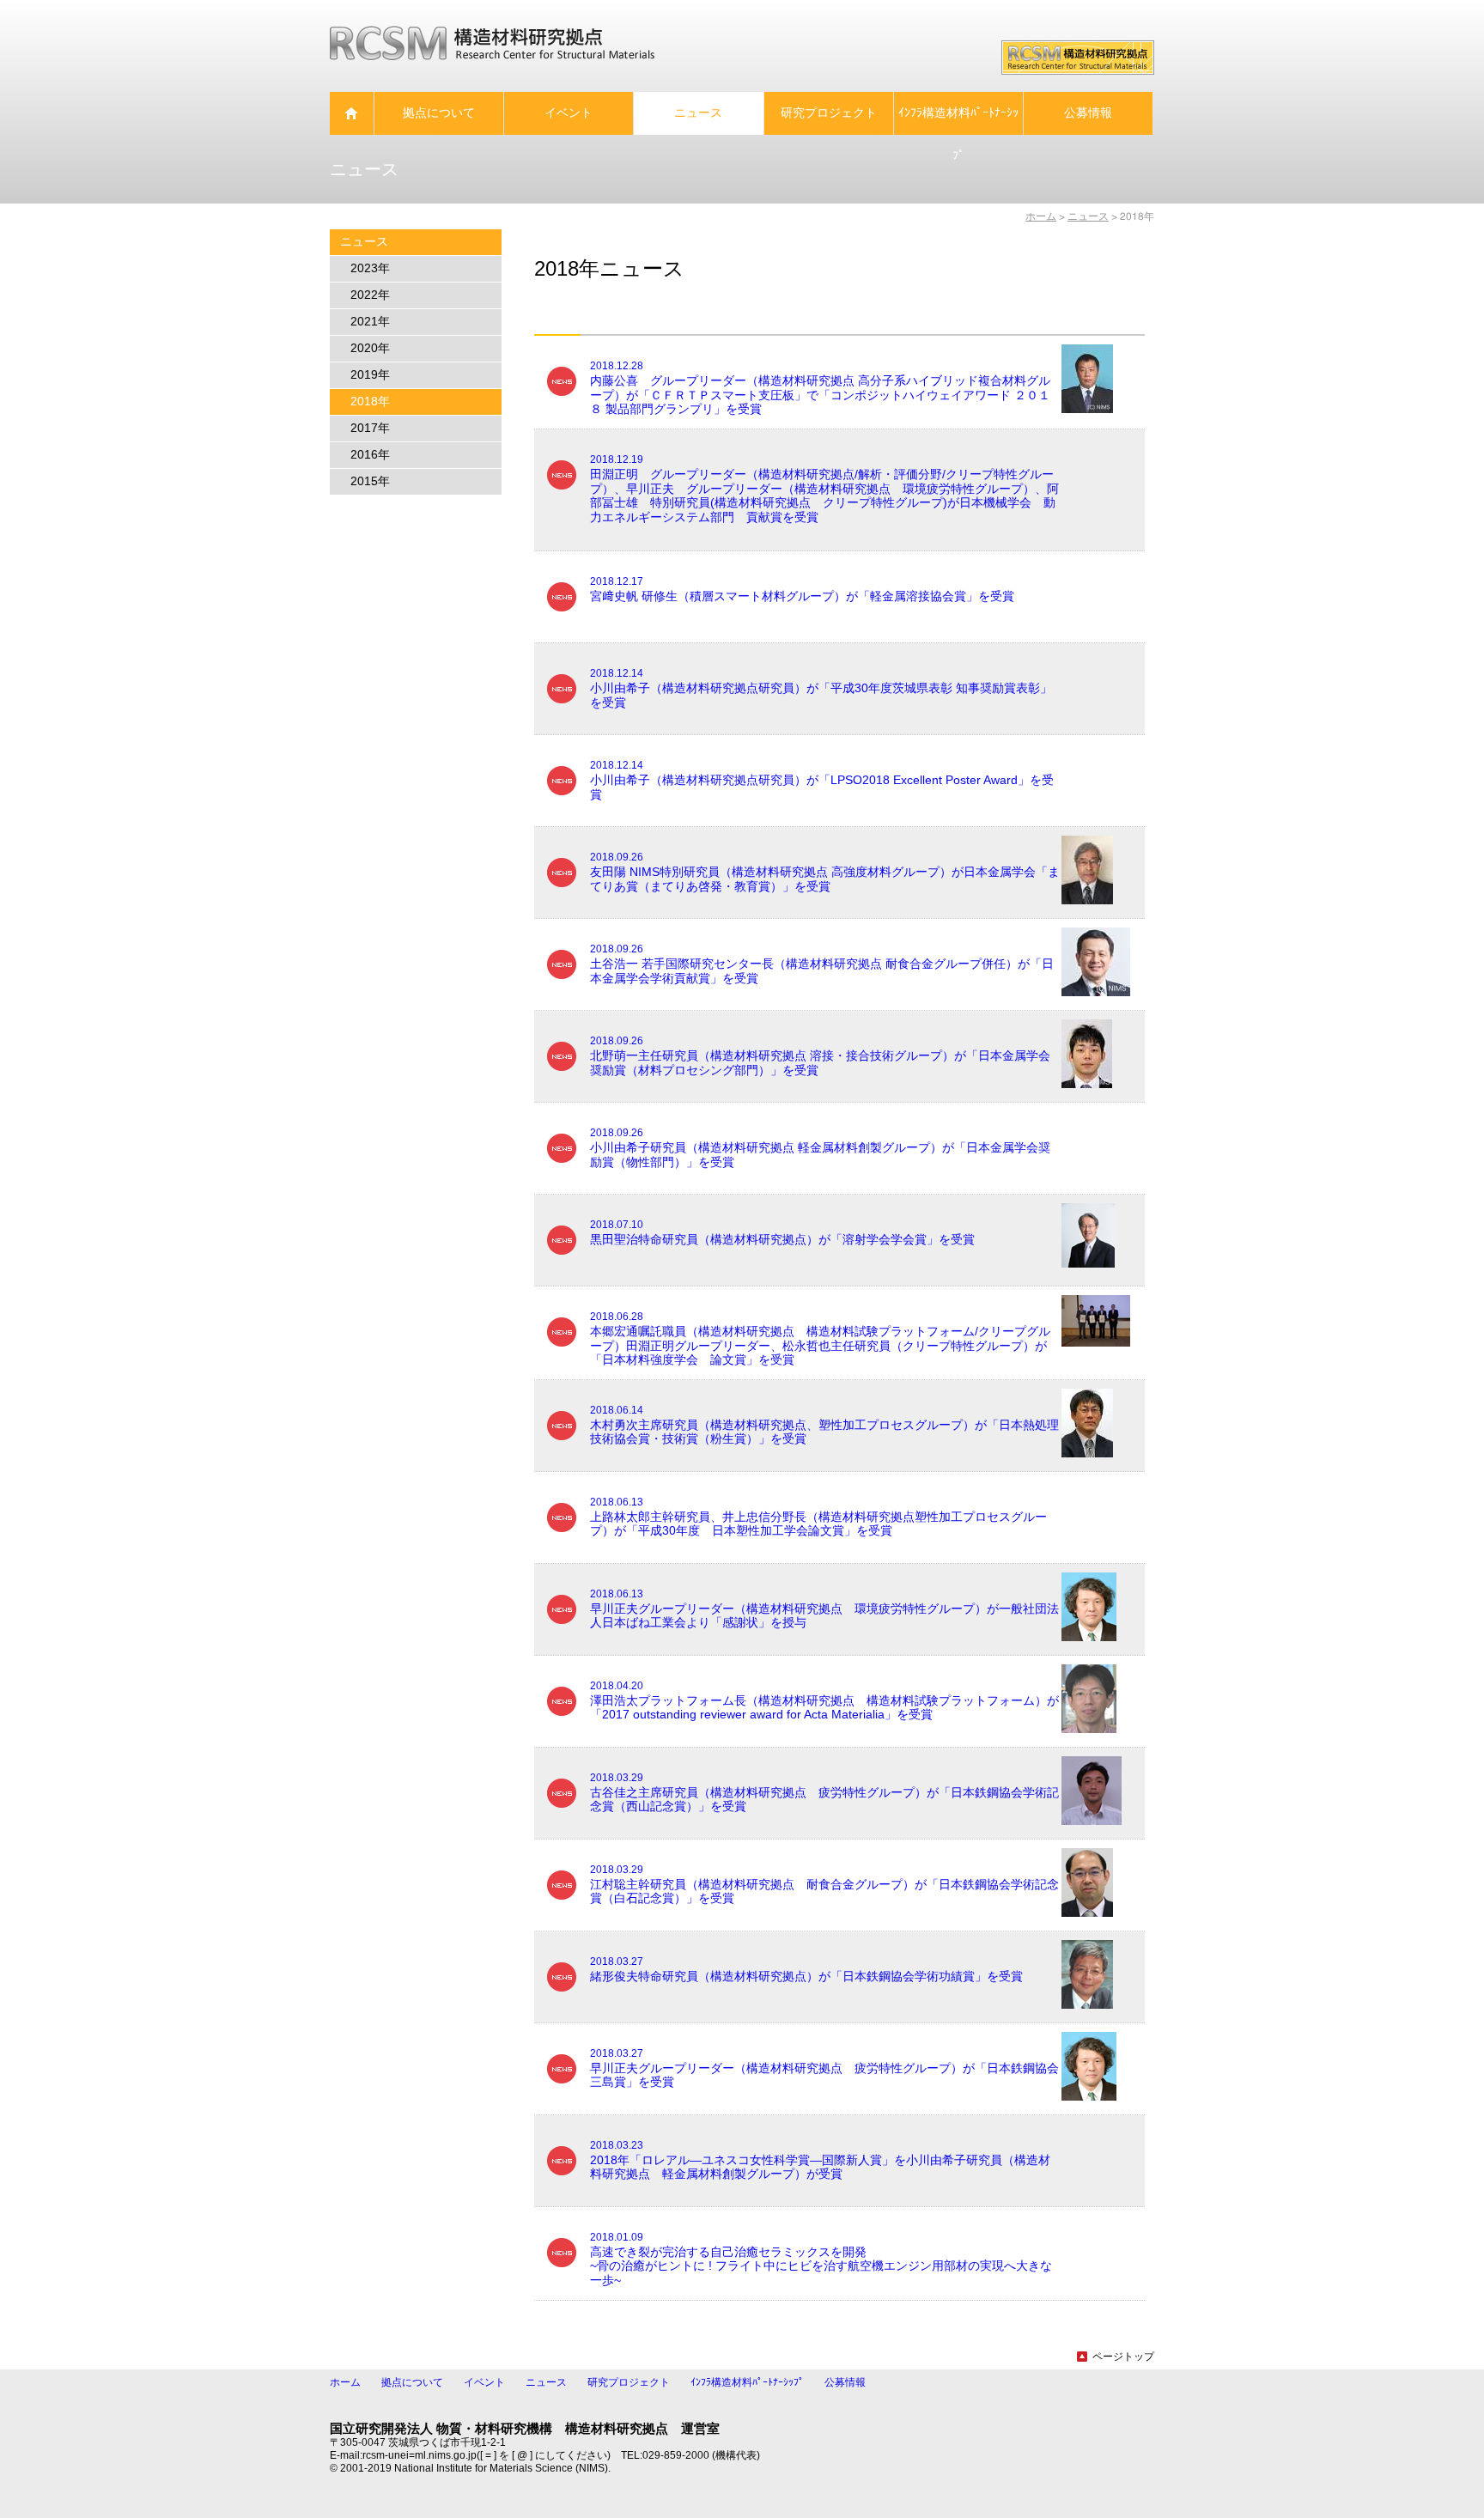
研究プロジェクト (629, 2382)
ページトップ (1123, 2357)
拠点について (412, 2382)
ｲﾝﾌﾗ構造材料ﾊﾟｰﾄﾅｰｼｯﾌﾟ (747, 2382)
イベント (484, 2382)
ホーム (1041, 216)
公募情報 (845, 2382)
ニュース (546, 2382)
